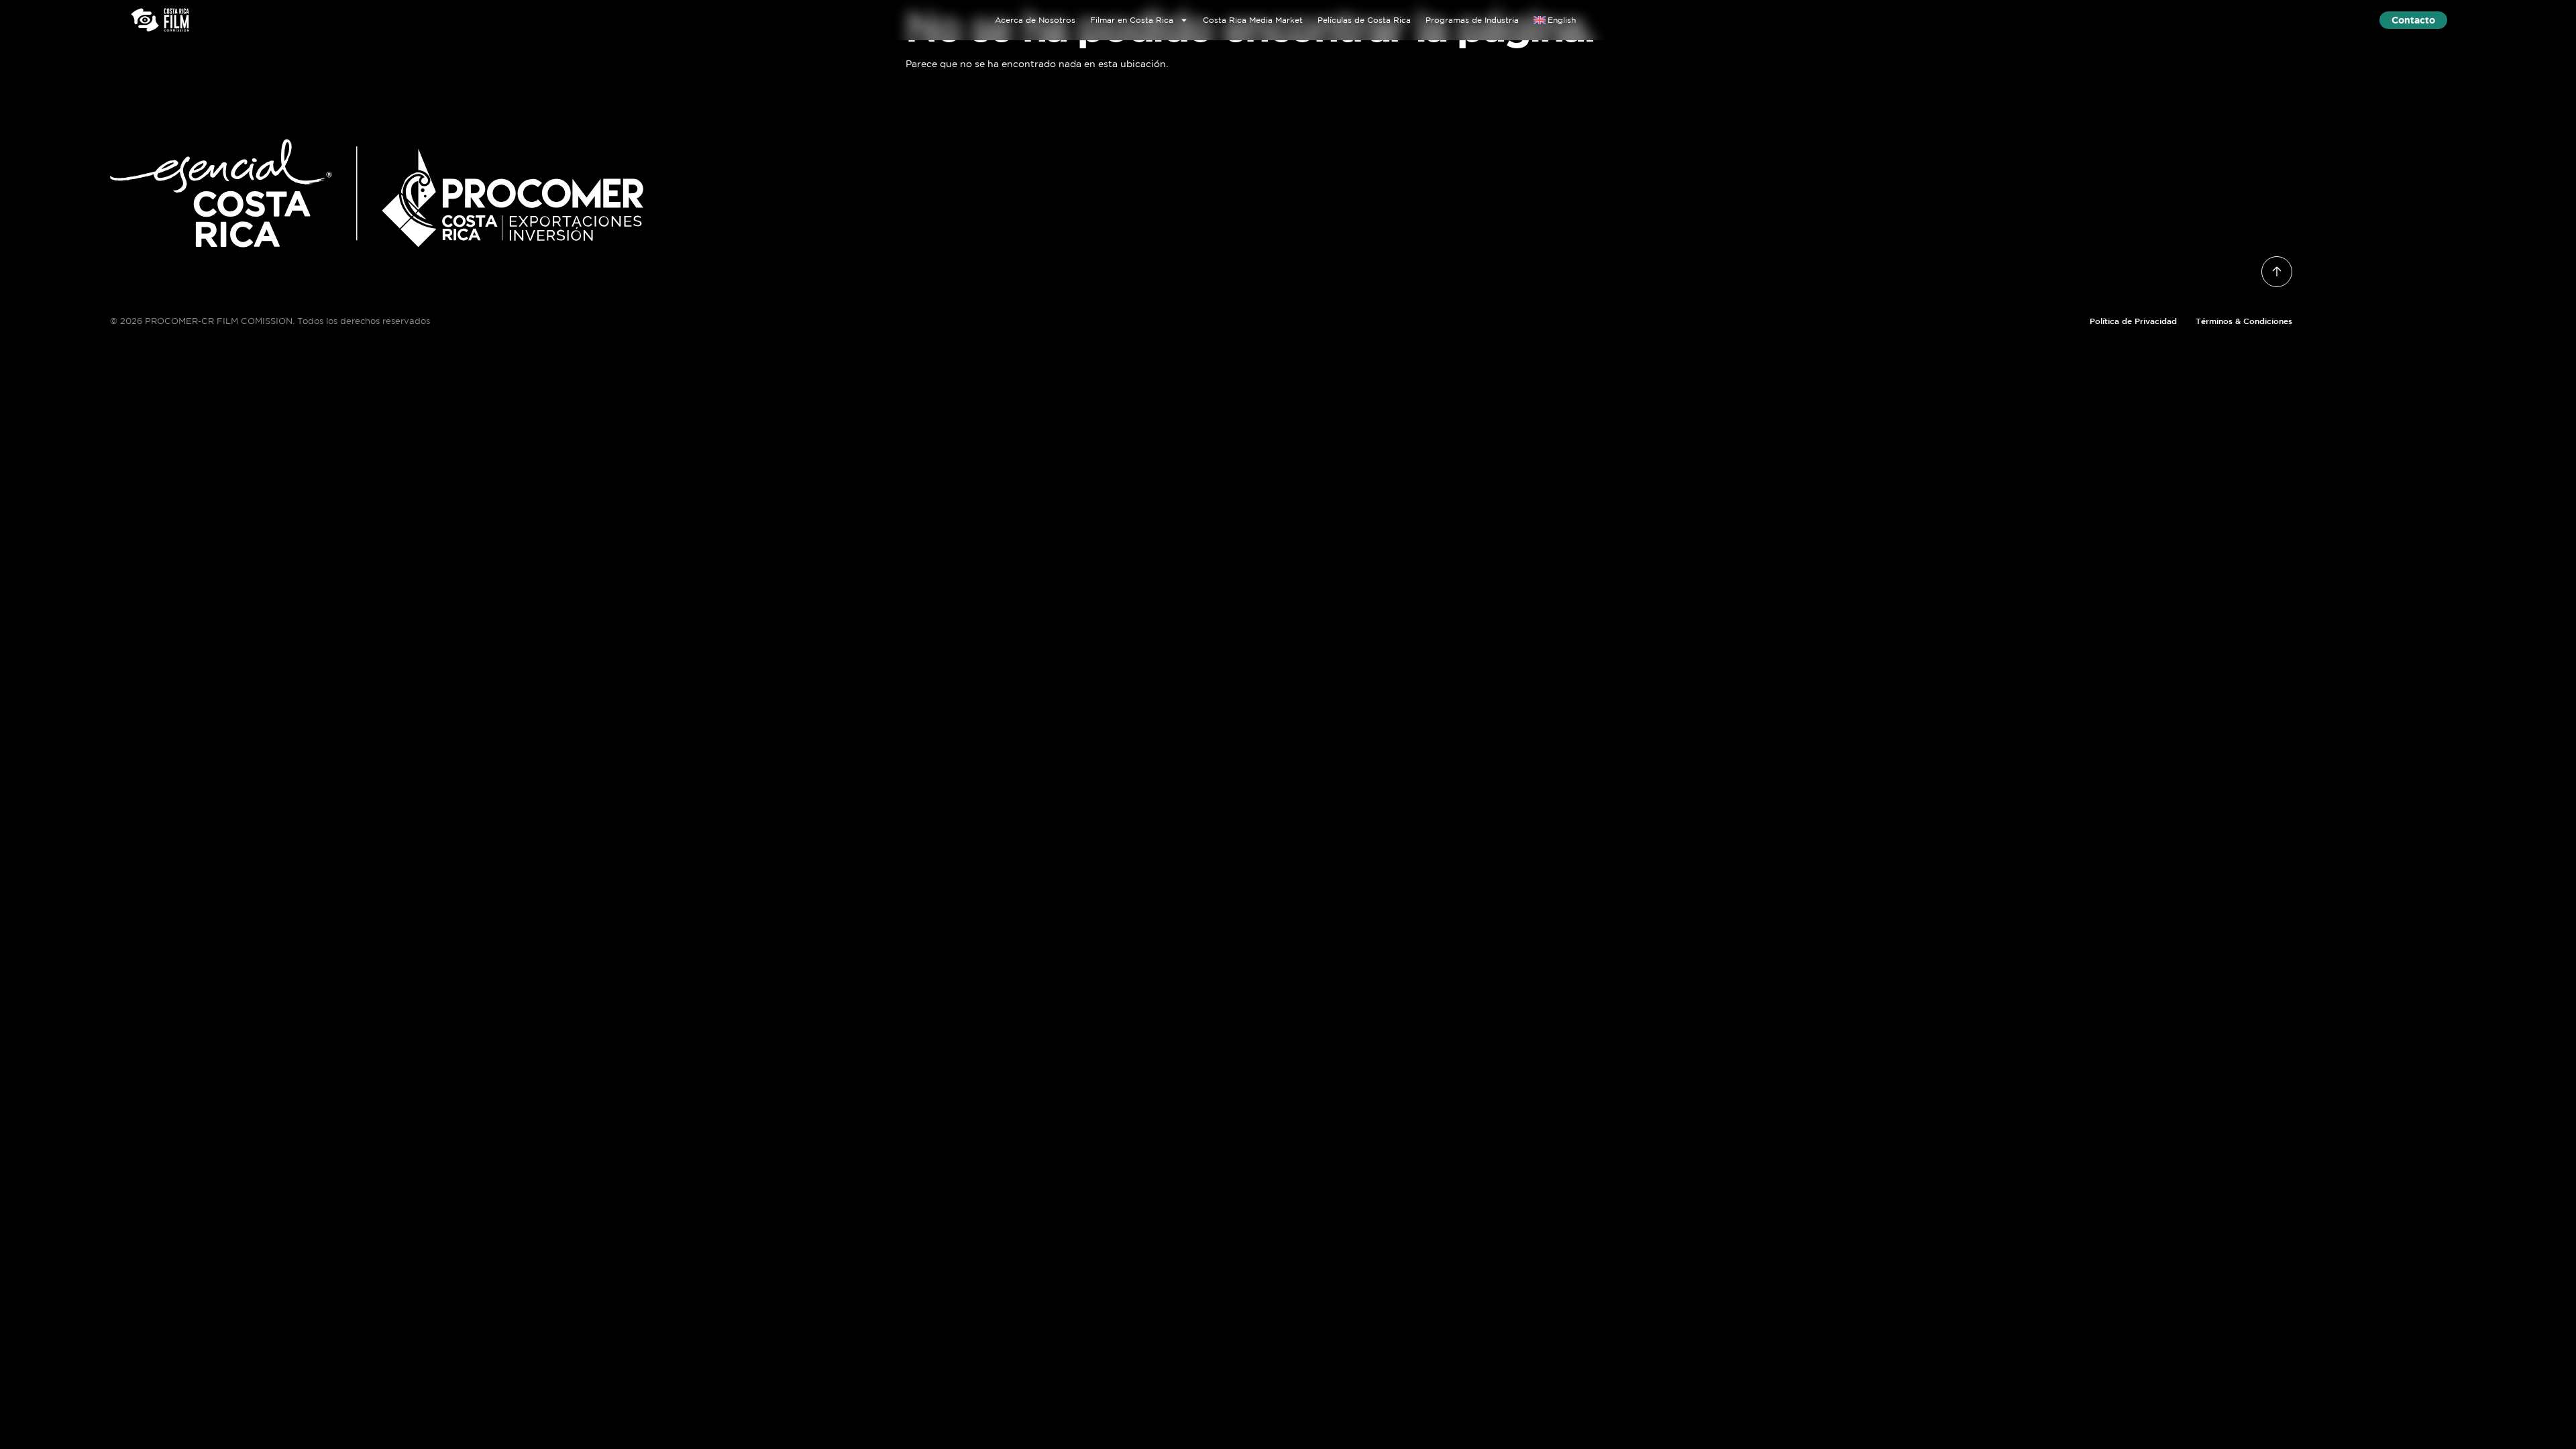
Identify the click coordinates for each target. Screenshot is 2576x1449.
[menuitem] (1555, 20)
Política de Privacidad (2133, 321)
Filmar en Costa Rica (1132, 20)
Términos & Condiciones (2244, 321)
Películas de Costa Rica (1364, 20)
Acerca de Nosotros (1035, 20)
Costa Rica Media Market (1253, 20)
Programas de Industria (1472, 20)
